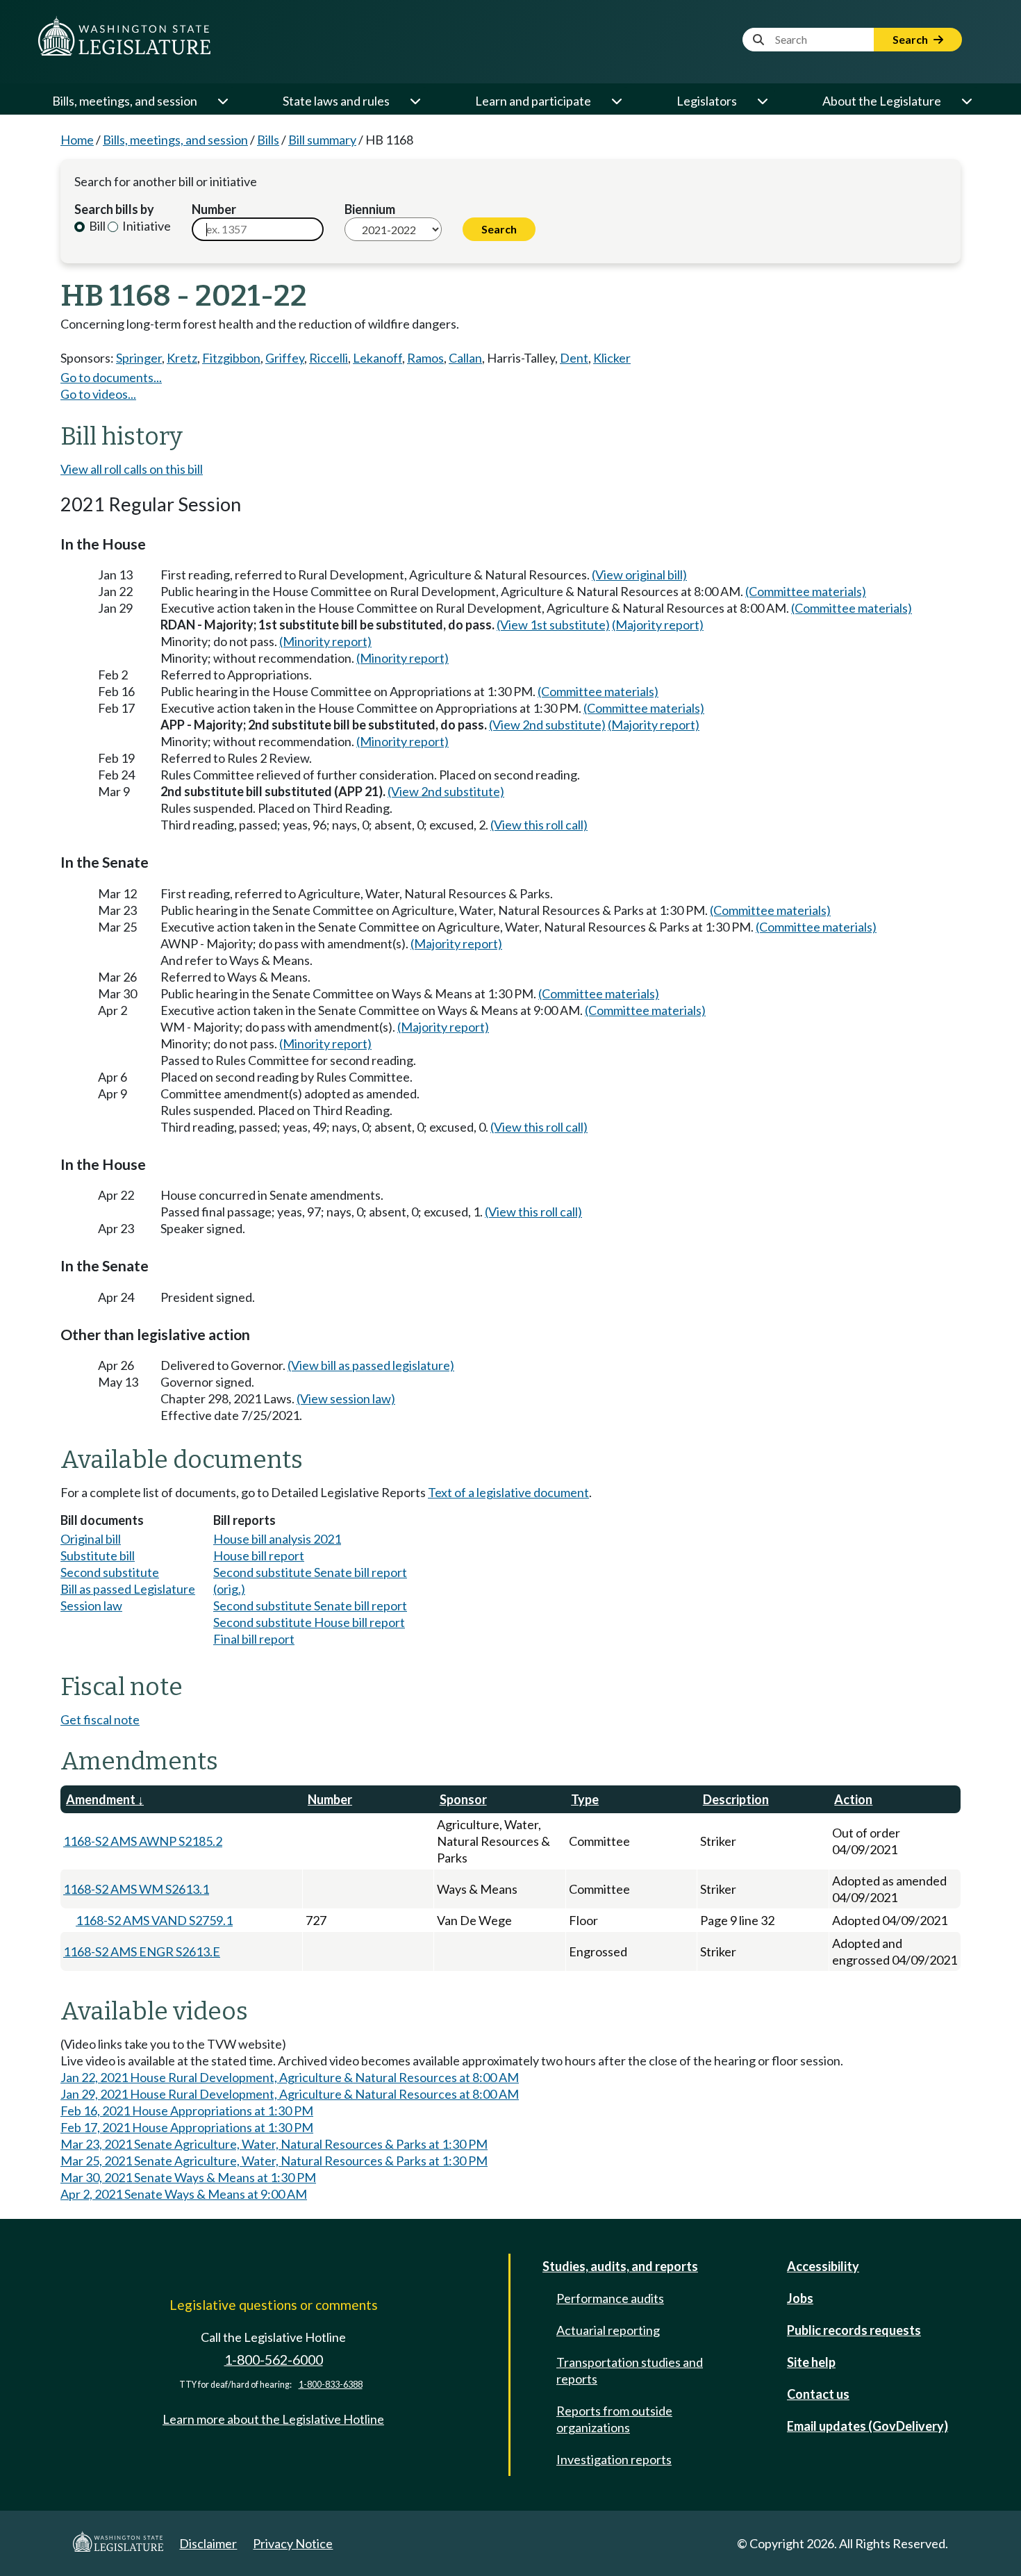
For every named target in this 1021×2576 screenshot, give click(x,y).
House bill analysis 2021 (277, 1539)
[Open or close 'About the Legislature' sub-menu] (966, 101)
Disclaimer (208, 2543)
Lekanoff (377, 358)
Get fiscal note (100, 1719)
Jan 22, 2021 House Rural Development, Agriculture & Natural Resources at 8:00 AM (290, 2077)
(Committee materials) (806, 591)
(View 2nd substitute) (547, 725)
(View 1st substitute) (553, 625)
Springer (139, 358)
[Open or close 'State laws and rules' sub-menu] (415, 101)
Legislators (707, 101)
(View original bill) (639, 575)
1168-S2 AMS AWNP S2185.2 (143, 1841)
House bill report (259, 1555)
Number (214, 209)
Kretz (182, 358)
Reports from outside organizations (614, 2419)
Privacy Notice (293, 2543)
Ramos (425, 358)
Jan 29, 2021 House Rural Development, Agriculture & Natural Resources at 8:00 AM (290, 2094)
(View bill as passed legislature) (371, 1365)
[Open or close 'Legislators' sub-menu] (762, 101)
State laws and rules (336, 101)
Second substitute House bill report (309, 1622)
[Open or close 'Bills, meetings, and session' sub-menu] (222, 101)
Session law (91, 1605)
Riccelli (329, 358)
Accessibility (823, 2266)
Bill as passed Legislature (128, 1589)
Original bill (91, 1539)
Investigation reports (614, 2459)
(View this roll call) (539, 825)
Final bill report (254, 1639)
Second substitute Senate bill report (310, 1605)
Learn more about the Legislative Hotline (273, 2419)
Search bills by (114, 209)
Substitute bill (98, 1555)
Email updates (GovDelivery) (868, 2426)
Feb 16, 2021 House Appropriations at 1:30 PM (187, 2111)
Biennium (370, 209)
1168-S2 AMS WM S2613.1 (136, 1889)
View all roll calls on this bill (132, 469)
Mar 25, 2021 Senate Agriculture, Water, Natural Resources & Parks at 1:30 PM (274, 2161)
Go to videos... (98, 394)
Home (77, 140)
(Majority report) (658, 625)
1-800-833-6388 (331, 2385)
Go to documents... (111, 377)
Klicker (612, 358)
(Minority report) (325, 641)
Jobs (800, 2298)
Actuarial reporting (608, 2330)
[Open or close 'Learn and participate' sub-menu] (616, 101)
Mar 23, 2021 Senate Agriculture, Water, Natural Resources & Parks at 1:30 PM (274, 2144)
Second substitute (110, 1572)
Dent (574, 358)
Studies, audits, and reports (620, 2266)
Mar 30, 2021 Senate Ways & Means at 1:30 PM (188, 2177)
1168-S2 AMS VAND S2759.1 (154, 1920)
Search (911, 39)
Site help (811, 2362)
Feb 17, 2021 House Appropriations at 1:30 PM (187, 2127)
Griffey (285, 358)
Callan (465, 358)
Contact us (818, 2394)
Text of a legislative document (508, 1492)
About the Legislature (882, 101)
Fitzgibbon (231, 358)
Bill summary (322, 140)
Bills (268, 140)
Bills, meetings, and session (125, 101)
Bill (96, 226)
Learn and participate (533, 101)
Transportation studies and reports (630, 2370)
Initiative (146, 226)
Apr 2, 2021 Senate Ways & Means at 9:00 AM (184, 2194)
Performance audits (610, 2298)
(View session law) (346, 1398)
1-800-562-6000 (274, 2360)
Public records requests (854, 2330)
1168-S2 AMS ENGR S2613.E (142, 1951)
